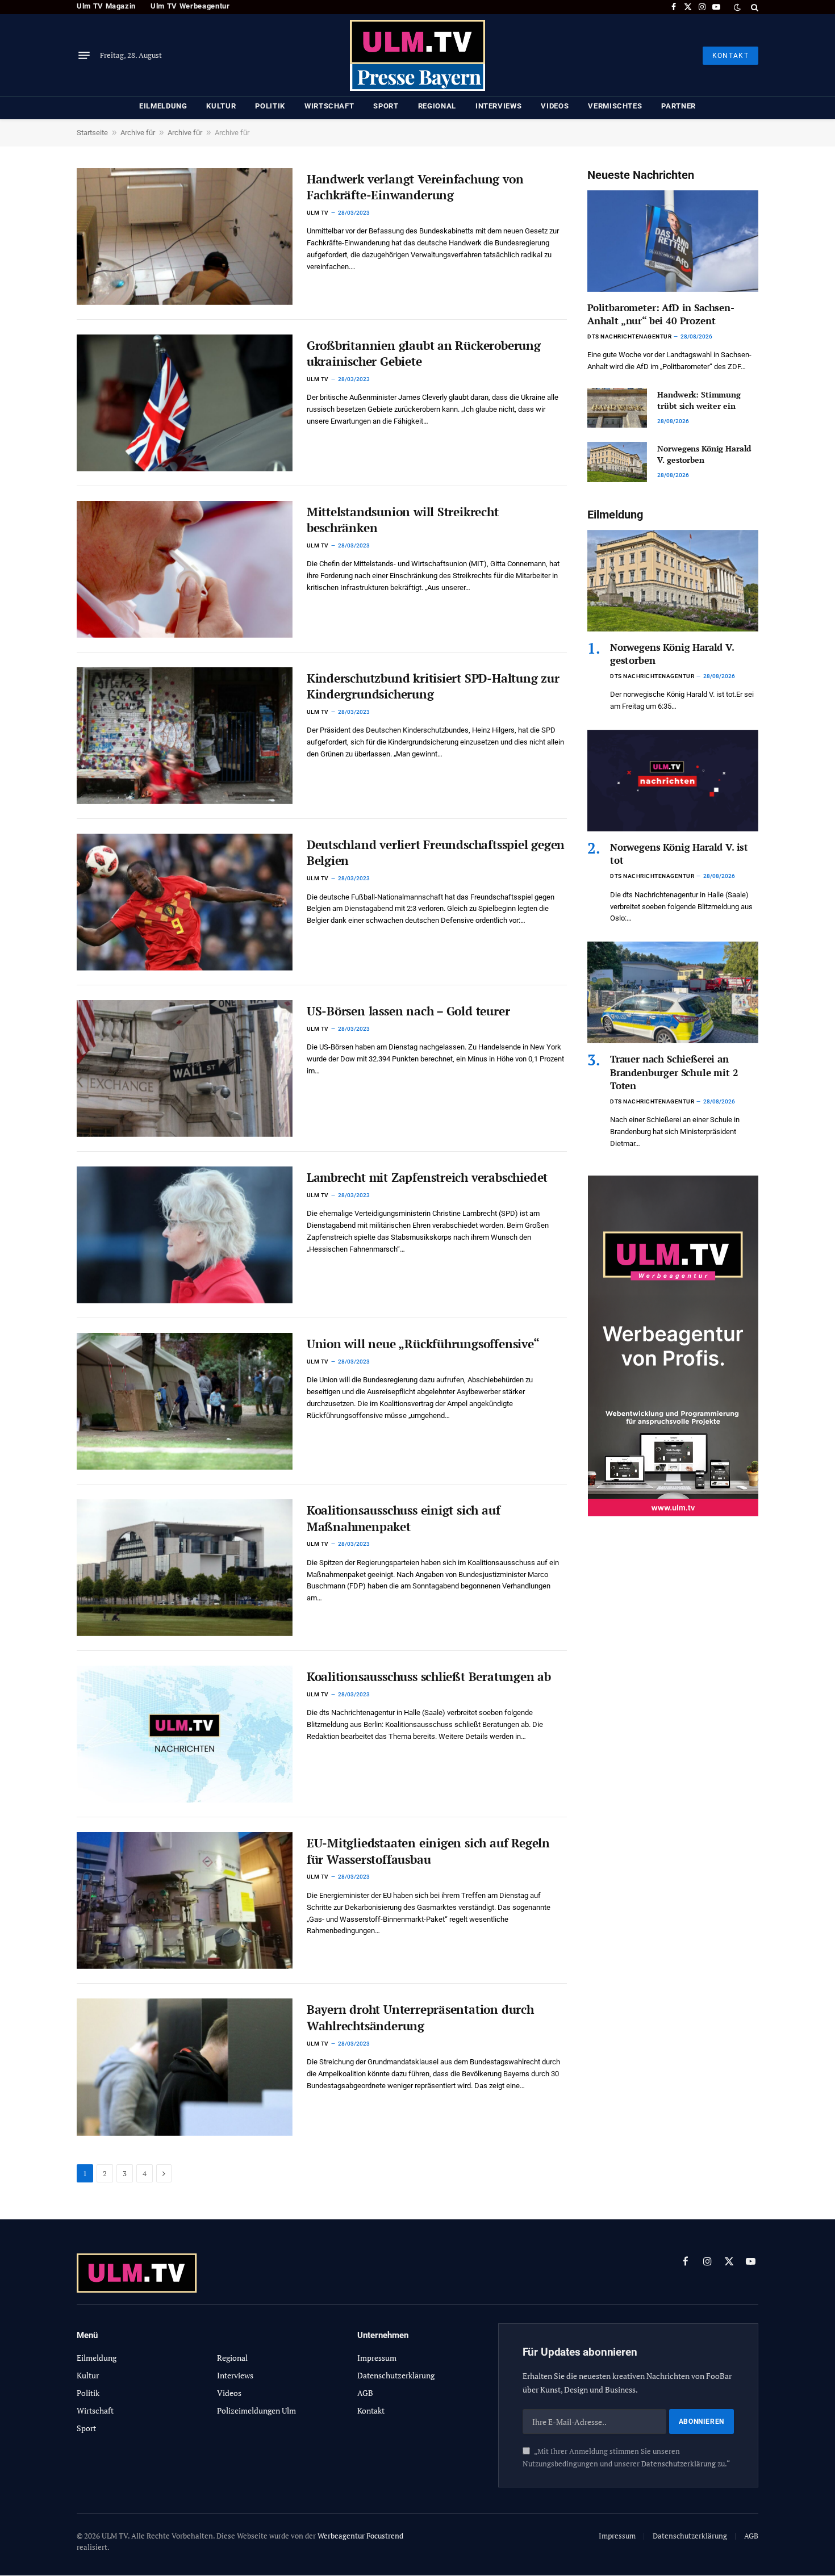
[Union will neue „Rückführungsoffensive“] (185, 1401)
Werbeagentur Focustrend (360, 2536)
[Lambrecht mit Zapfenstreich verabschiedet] (185, 1235)
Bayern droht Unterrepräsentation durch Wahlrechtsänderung (420, 2017)
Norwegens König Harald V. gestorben (704, 454)
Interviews (499, 106)
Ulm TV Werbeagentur (190, 6)
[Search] (753, 7)
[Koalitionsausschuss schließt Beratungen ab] (185, 1734)
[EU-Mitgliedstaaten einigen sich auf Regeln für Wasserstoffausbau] (185, 1900)
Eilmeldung (163, 106)
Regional (437, 106)
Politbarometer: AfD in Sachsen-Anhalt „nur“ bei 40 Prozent (661, 314)
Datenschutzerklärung (679, 2464)
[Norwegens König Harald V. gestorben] (617, 462)
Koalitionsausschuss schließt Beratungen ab (429, 1676)
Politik (270, 106)
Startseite (92, 133)
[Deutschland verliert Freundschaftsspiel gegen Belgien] (185, 902)
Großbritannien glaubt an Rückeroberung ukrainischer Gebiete (424, 354)
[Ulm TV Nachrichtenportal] (417, 55)
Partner (679, 106)
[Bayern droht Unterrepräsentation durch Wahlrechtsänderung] (185, 2067)
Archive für (138, 133)
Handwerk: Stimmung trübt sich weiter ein (699, 400)
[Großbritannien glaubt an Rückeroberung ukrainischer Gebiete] (185, 403)
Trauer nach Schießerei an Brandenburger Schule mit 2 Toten (674, 1072)
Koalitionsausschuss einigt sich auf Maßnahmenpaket (404, 1518)
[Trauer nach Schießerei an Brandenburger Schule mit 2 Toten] (673, 992)
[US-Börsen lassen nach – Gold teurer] (185, 1069)
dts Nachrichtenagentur (629, 336)
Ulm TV (318, 213)
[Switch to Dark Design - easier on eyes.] (737, 7)
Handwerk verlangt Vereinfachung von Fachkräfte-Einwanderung (415, 187)
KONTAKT (730, 56)
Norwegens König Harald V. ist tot (679, 854)
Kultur (221, 106)
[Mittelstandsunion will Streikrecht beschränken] (185, 569)
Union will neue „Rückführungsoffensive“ (423, 1344)
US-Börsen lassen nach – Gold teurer (408, 1011)
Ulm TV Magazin (106, 6)
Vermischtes (615, 106)
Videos (555, 106)
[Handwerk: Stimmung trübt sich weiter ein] (617, 408)
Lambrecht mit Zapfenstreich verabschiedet (427, 1177)
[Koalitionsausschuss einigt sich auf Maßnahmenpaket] (185, 1568)
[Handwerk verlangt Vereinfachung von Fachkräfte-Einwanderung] (185, 237)
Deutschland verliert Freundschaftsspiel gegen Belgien (436, 853)
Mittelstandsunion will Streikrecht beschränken (403, 520)
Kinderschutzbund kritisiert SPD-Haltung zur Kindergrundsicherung (433, 686)
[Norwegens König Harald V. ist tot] (673, 781)
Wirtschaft (329, 106)
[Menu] (84, 56)
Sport (386, 106)
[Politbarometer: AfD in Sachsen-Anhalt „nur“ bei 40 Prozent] (673, 241)
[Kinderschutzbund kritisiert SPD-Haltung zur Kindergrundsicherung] (185, 736)
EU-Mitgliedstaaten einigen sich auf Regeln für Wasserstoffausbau (428, 1851)
